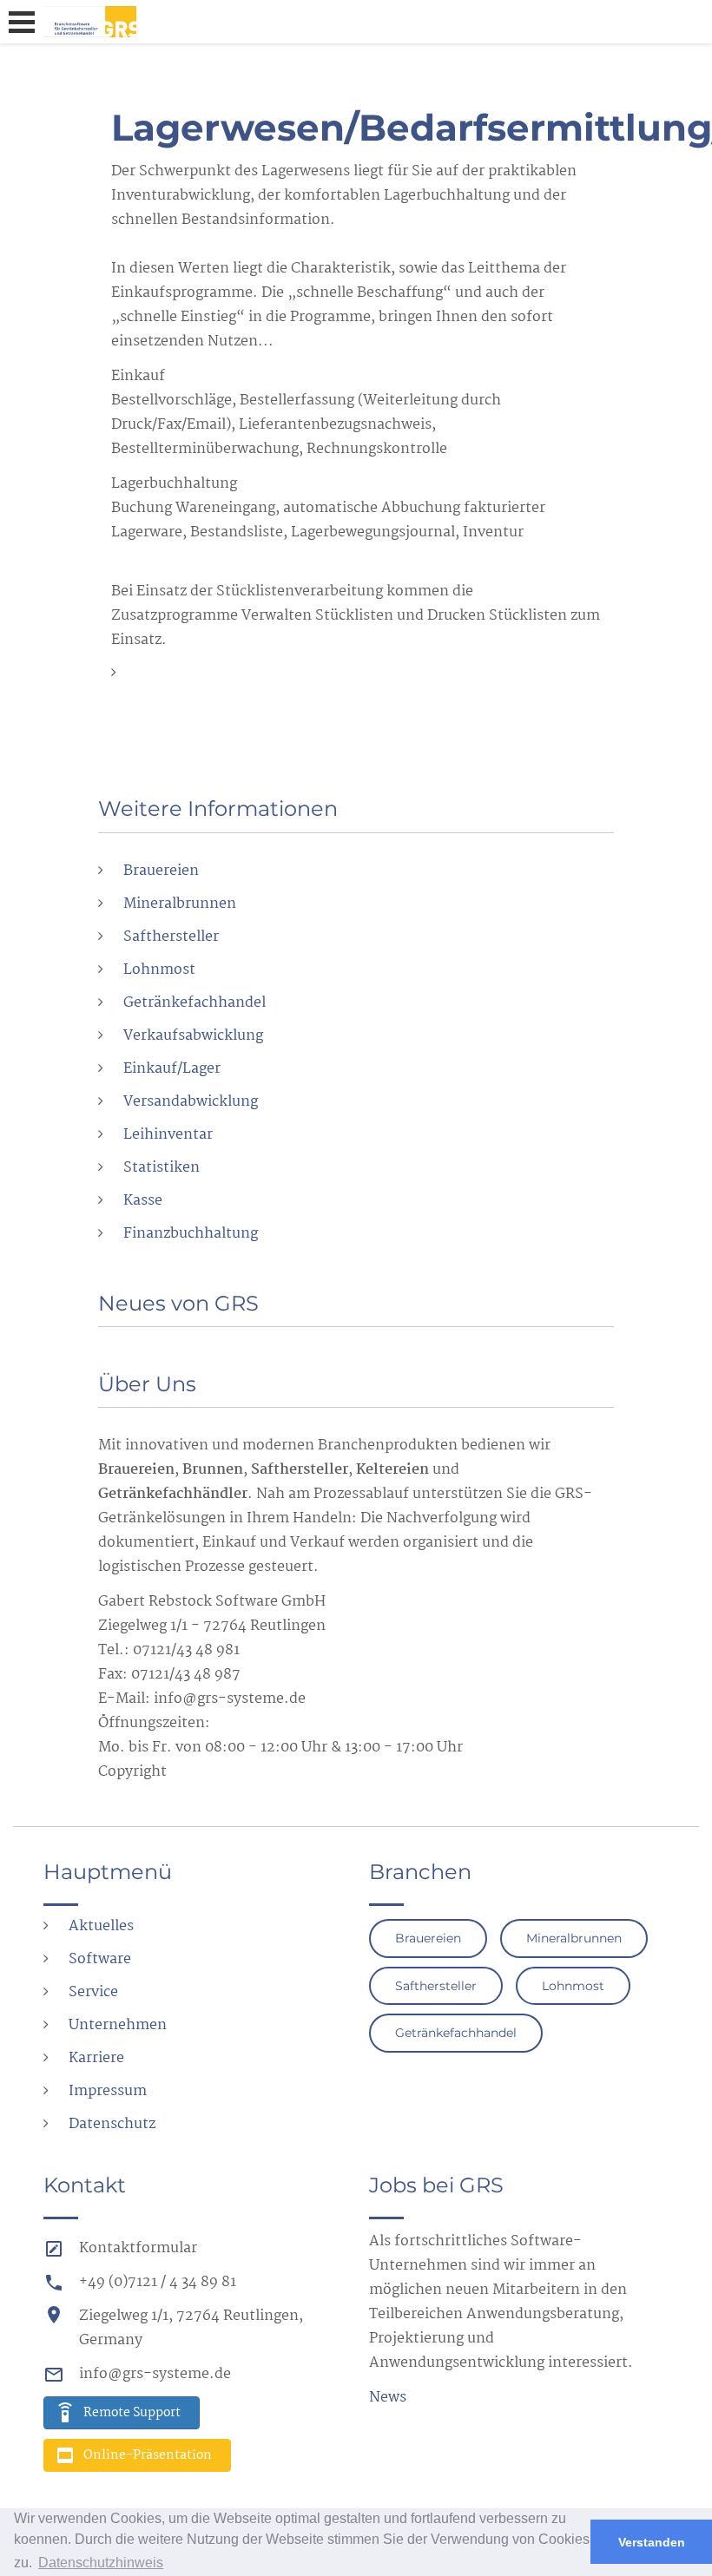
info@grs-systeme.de (155, 2374)
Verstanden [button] (652, 2542)
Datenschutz (112, 2124)
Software (100, 1959)
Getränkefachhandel (194, 1003)
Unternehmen (118, 2025)
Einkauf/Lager (172, 1069)
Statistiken (162, 1168)
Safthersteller (171, 937)
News (388, 2398)
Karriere (96, 2058)
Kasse (143, 1201)
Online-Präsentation (148, 2455)
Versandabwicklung (191, 1102)
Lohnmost (159, 970)
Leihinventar (168, 1135)
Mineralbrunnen (180, 904)
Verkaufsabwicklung (193, 1036)
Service (93, 1992)
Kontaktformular (138, 2248)
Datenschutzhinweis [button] (101, 2563)
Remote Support (132, 2413)
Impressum (108, 2091)
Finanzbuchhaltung (191, 1234)
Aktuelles (101, 1926)
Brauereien (161, 871)
